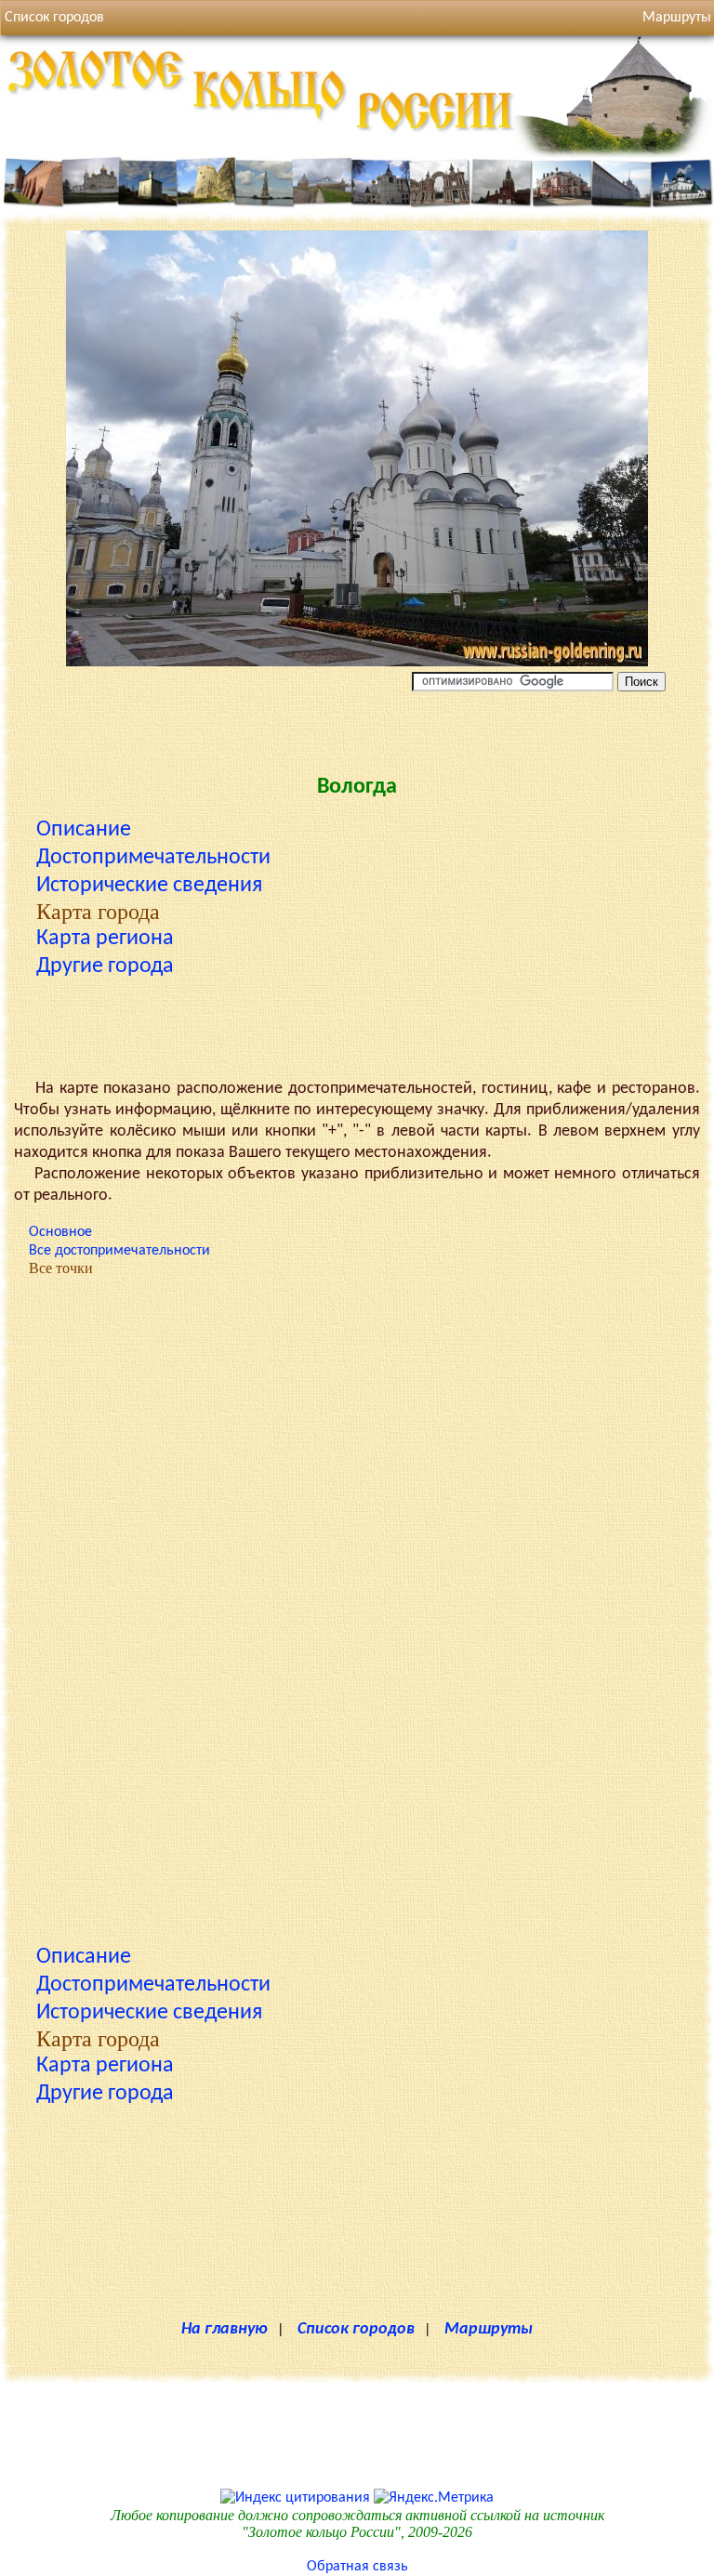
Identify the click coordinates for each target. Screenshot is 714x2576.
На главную (225, 2329)
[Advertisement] (357, 728)
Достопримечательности (153, 858)
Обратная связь (357, 2567)
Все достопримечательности (119, 1251)
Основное (60, 1232)
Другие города (105, 966)
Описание (84, 830)
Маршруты (489, 2329)
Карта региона (105, 939)
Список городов (54, 18)
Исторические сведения (149, 886)
